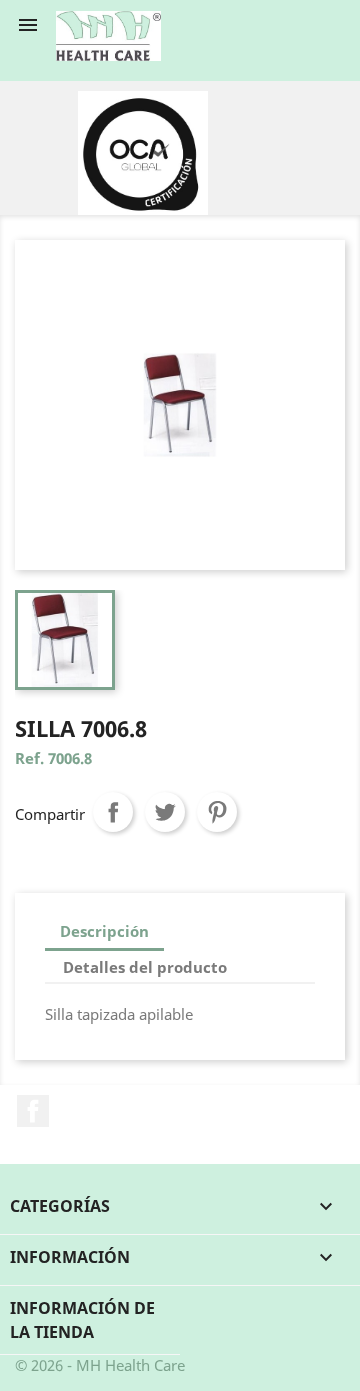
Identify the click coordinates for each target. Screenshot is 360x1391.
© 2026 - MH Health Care (100, 1365)
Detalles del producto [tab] (145, 967)
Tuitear (165, 812)
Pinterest (217, 812)
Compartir (113, 812)
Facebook (33, 1111)
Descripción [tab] (104, 931)
